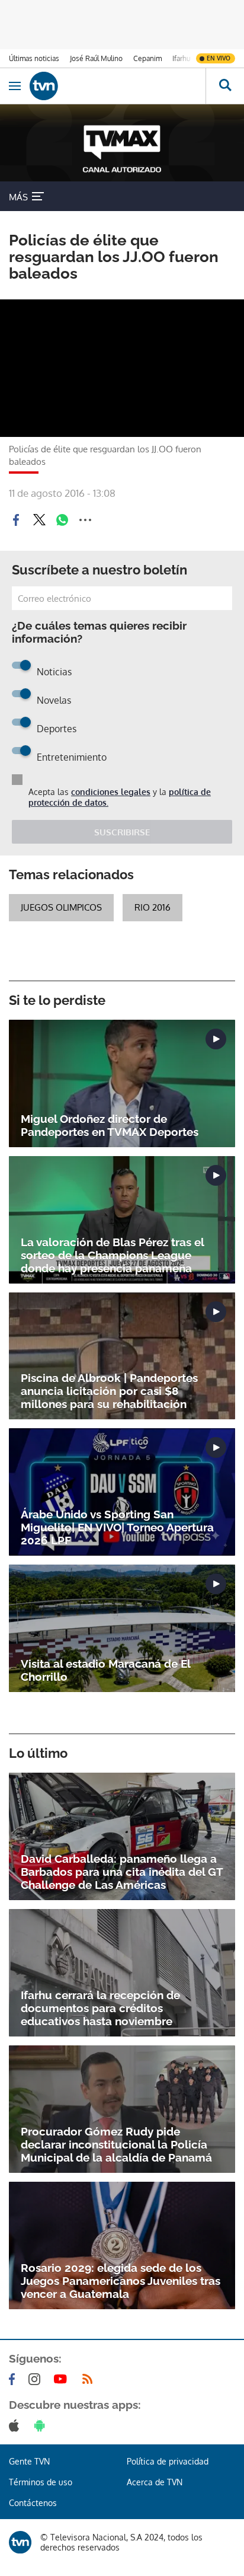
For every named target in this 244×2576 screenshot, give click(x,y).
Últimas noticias (34, 58)
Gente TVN (29, 2461)
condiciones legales (111, 792)
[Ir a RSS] (90, 2379)
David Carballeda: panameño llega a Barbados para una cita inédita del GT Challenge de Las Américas (122, 1872)
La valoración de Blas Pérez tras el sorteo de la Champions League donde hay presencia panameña (112, 1255)
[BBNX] (20, 2542)
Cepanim (147, 58)
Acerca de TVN (155, 2482)
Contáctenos (33, 2503)
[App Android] (42, 2425)
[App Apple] (16, 2425)
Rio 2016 (152, 907)
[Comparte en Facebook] (16, 520)
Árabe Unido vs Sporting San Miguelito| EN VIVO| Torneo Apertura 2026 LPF (117, 1527)
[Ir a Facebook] (14, 2379)
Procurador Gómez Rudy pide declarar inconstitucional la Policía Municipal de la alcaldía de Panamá (116, 2144)
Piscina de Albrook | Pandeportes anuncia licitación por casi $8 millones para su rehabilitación (109, 1391)
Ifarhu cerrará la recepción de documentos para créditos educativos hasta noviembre (100, 2008)
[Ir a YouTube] (63, 2379)
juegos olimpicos (61, 907)
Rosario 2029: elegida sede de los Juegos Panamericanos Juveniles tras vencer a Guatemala (121, 2281)
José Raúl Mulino (96, 58)
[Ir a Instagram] (37, 2379)
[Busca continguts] (225, 86)
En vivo (219, 58)
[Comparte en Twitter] (39, 520)
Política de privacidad (168, 2461)
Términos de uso (41, 2482)
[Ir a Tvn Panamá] (118, 86)
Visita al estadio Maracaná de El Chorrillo (105, 1670)
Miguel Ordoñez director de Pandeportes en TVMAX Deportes (110, 1125)
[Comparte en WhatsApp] (62, 520)
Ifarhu (181, 58)
